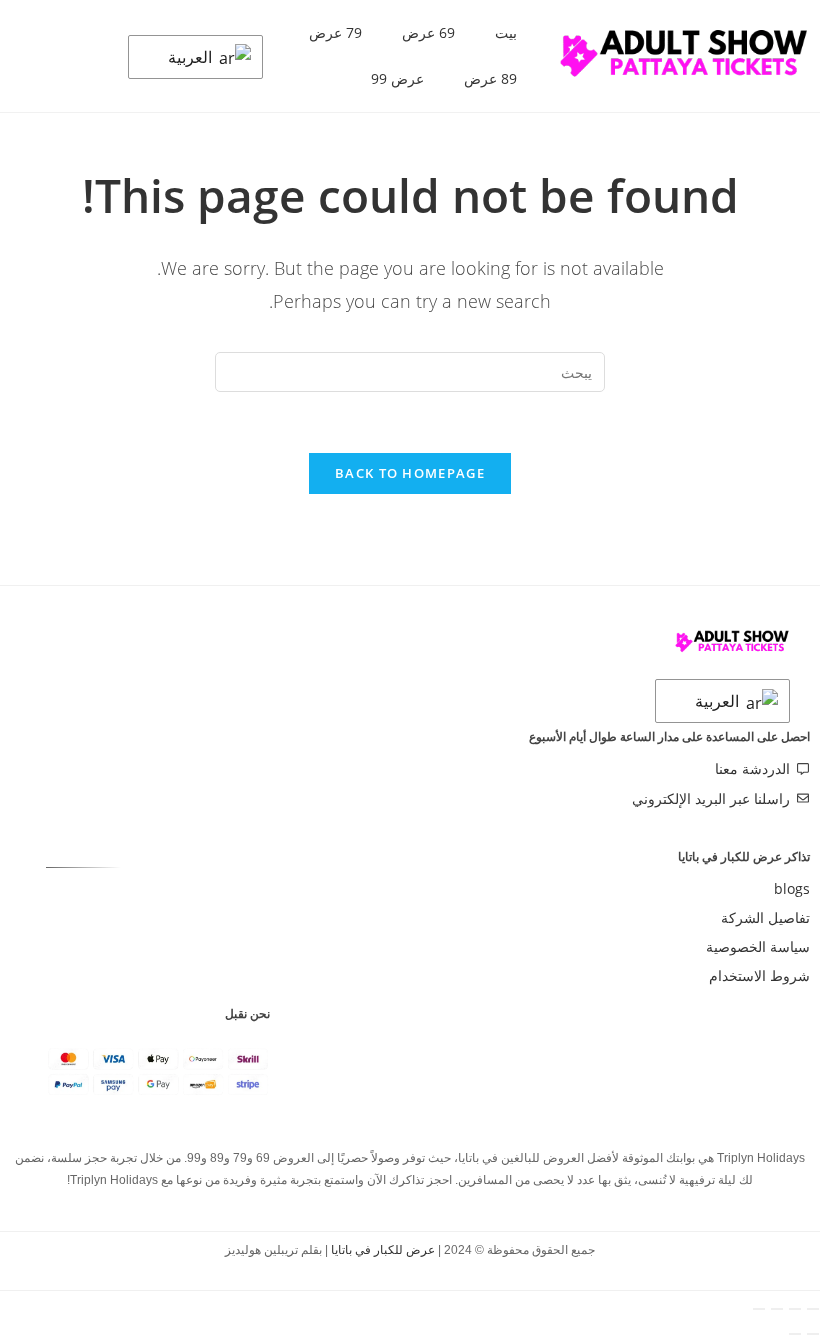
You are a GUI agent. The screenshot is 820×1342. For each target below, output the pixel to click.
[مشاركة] (777, 1309)
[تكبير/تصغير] (813, 1309)
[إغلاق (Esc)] (759, 1309)
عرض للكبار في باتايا (383, 1250)
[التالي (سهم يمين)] (795, 1334)
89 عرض (490, 78)
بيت (506, 32)
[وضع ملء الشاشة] (795, 1309)
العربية (192, 57)
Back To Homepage (410, 473)
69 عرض (428, 32)
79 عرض (335, 32)
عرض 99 (397, 78)
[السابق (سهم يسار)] (813, 1334)
